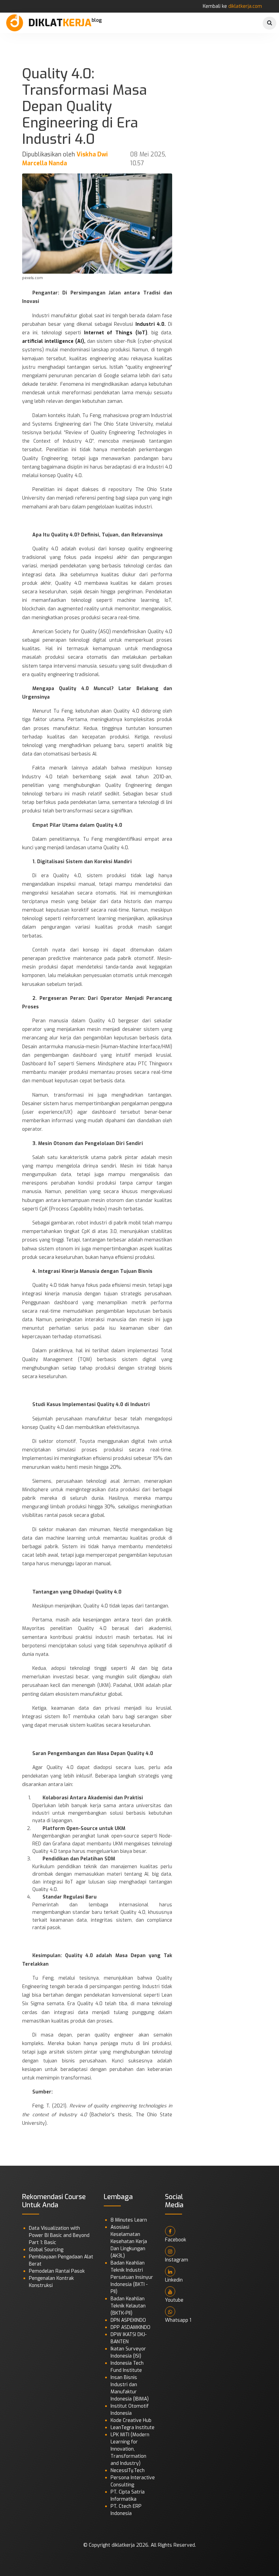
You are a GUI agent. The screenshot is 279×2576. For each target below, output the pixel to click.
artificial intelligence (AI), (54, 341)
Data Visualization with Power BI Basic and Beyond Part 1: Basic (59, 2235)
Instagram (177, 2260)
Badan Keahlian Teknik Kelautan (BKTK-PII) (128, 2306)
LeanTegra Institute (133, 2428)
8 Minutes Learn (129, 2220)
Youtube (174, 2300)
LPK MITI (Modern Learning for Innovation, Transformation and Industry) (130, 2449)
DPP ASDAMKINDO (130, 2327)
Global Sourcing (46, 2250)
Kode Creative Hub (131, 2420)
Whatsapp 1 (178, 2320)
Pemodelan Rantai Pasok (57, 2271)
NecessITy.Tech (128, 2471)
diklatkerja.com (245, 6)
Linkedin (174, 2280)
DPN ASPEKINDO (128, 2320)
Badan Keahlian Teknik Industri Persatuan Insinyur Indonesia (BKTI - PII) (132, 2277)
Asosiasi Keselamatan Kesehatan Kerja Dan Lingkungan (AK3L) (129, 2242)
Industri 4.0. (151, 324)
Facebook (176, 2240)
